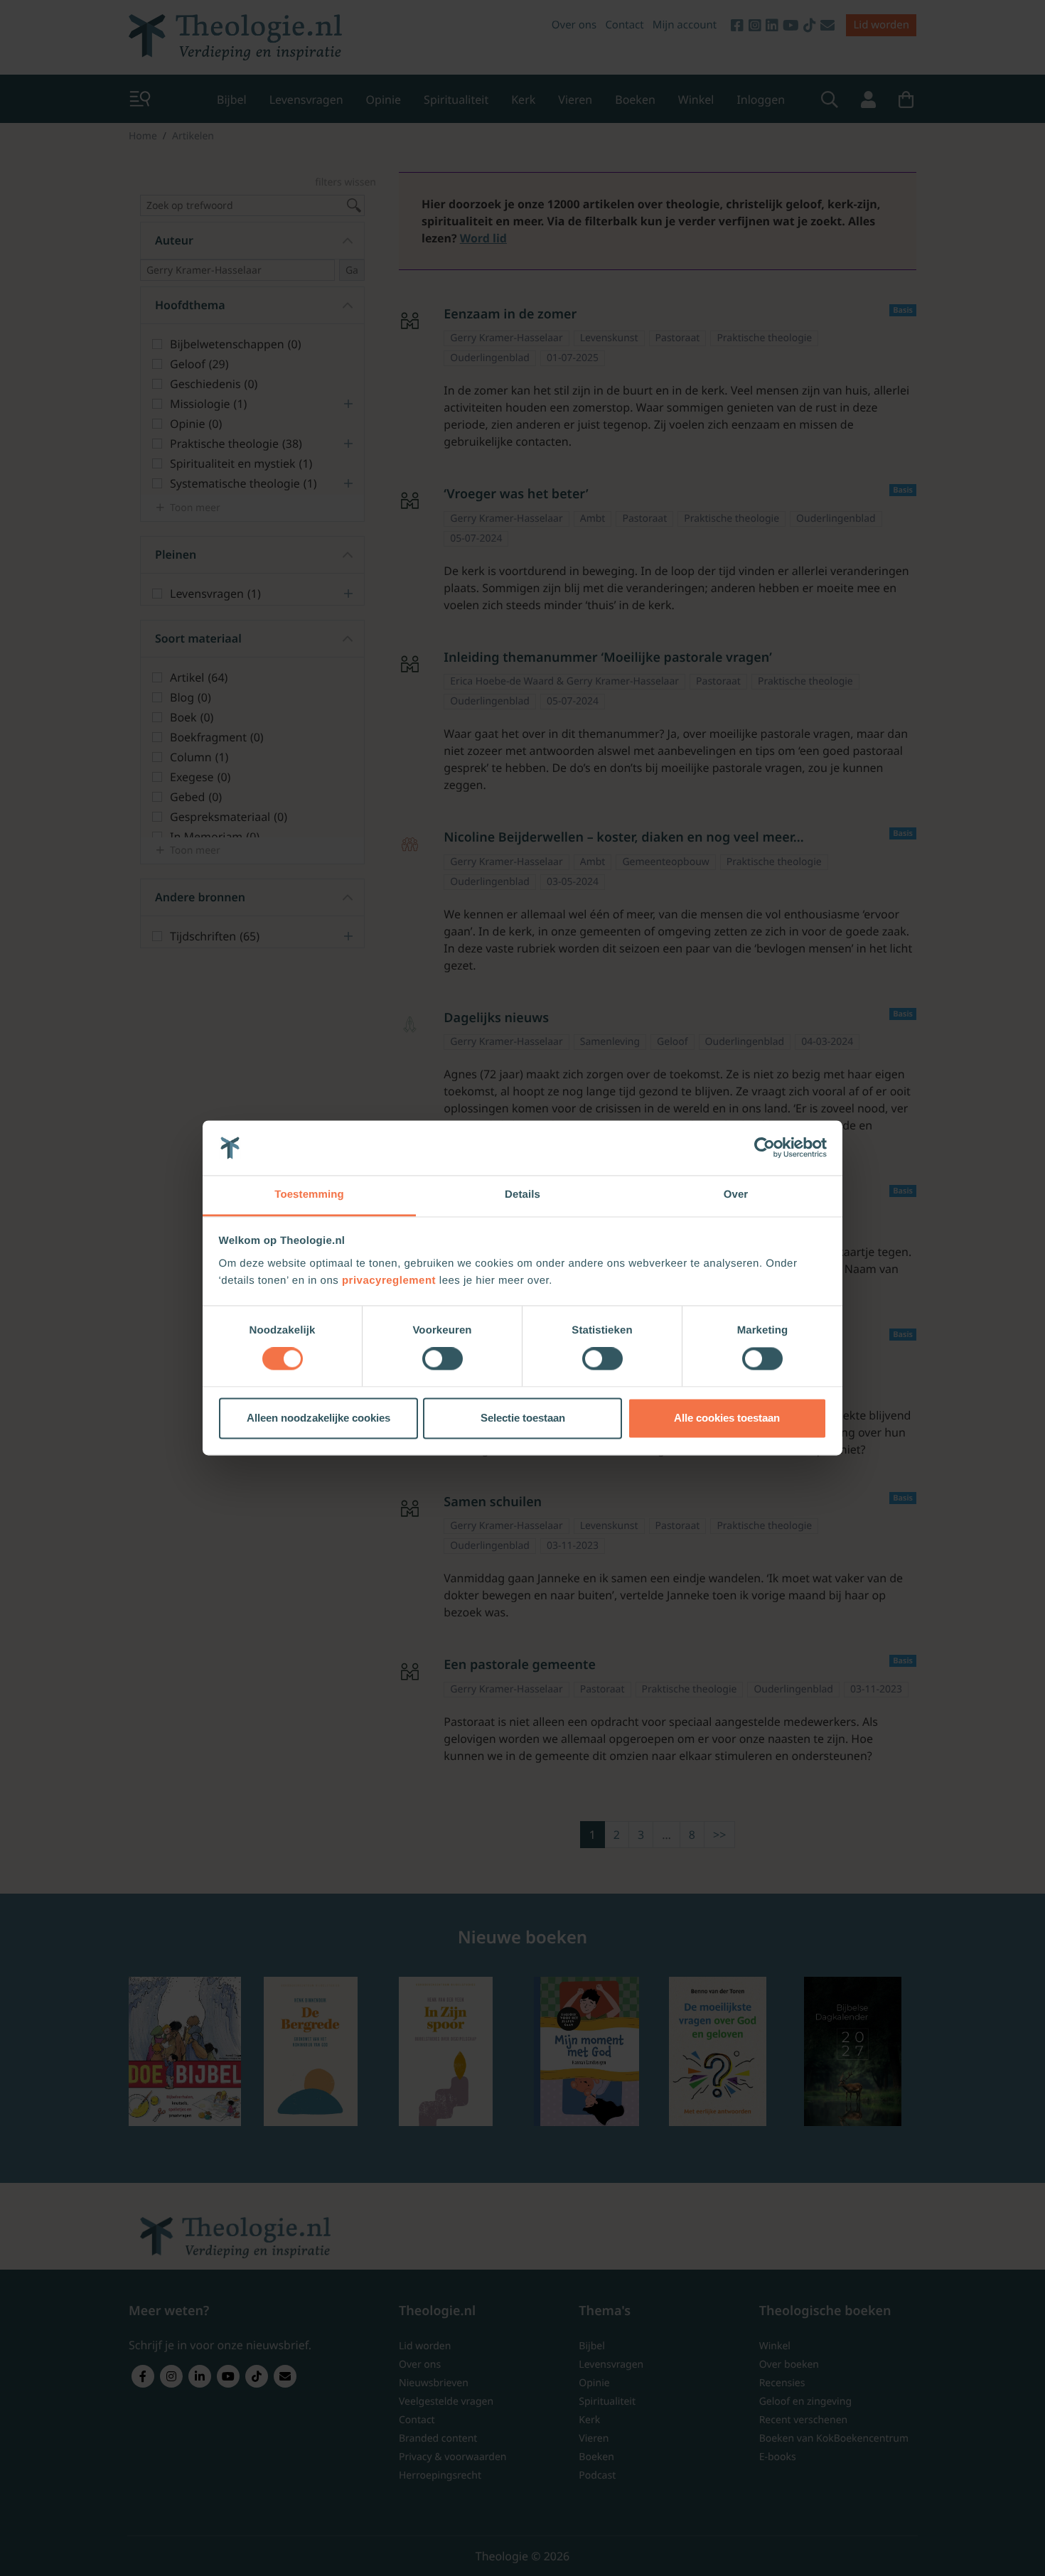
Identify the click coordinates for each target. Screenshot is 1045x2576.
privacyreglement (389, 1281)
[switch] (443, 1359)
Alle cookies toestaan (727, 1418)
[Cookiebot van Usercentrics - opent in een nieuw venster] (765, 1148)
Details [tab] (522, 1195)
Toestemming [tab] (309, 1195)
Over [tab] (736, 1195)
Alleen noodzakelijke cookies (318, 1418)
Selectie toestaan (523, 1418)
